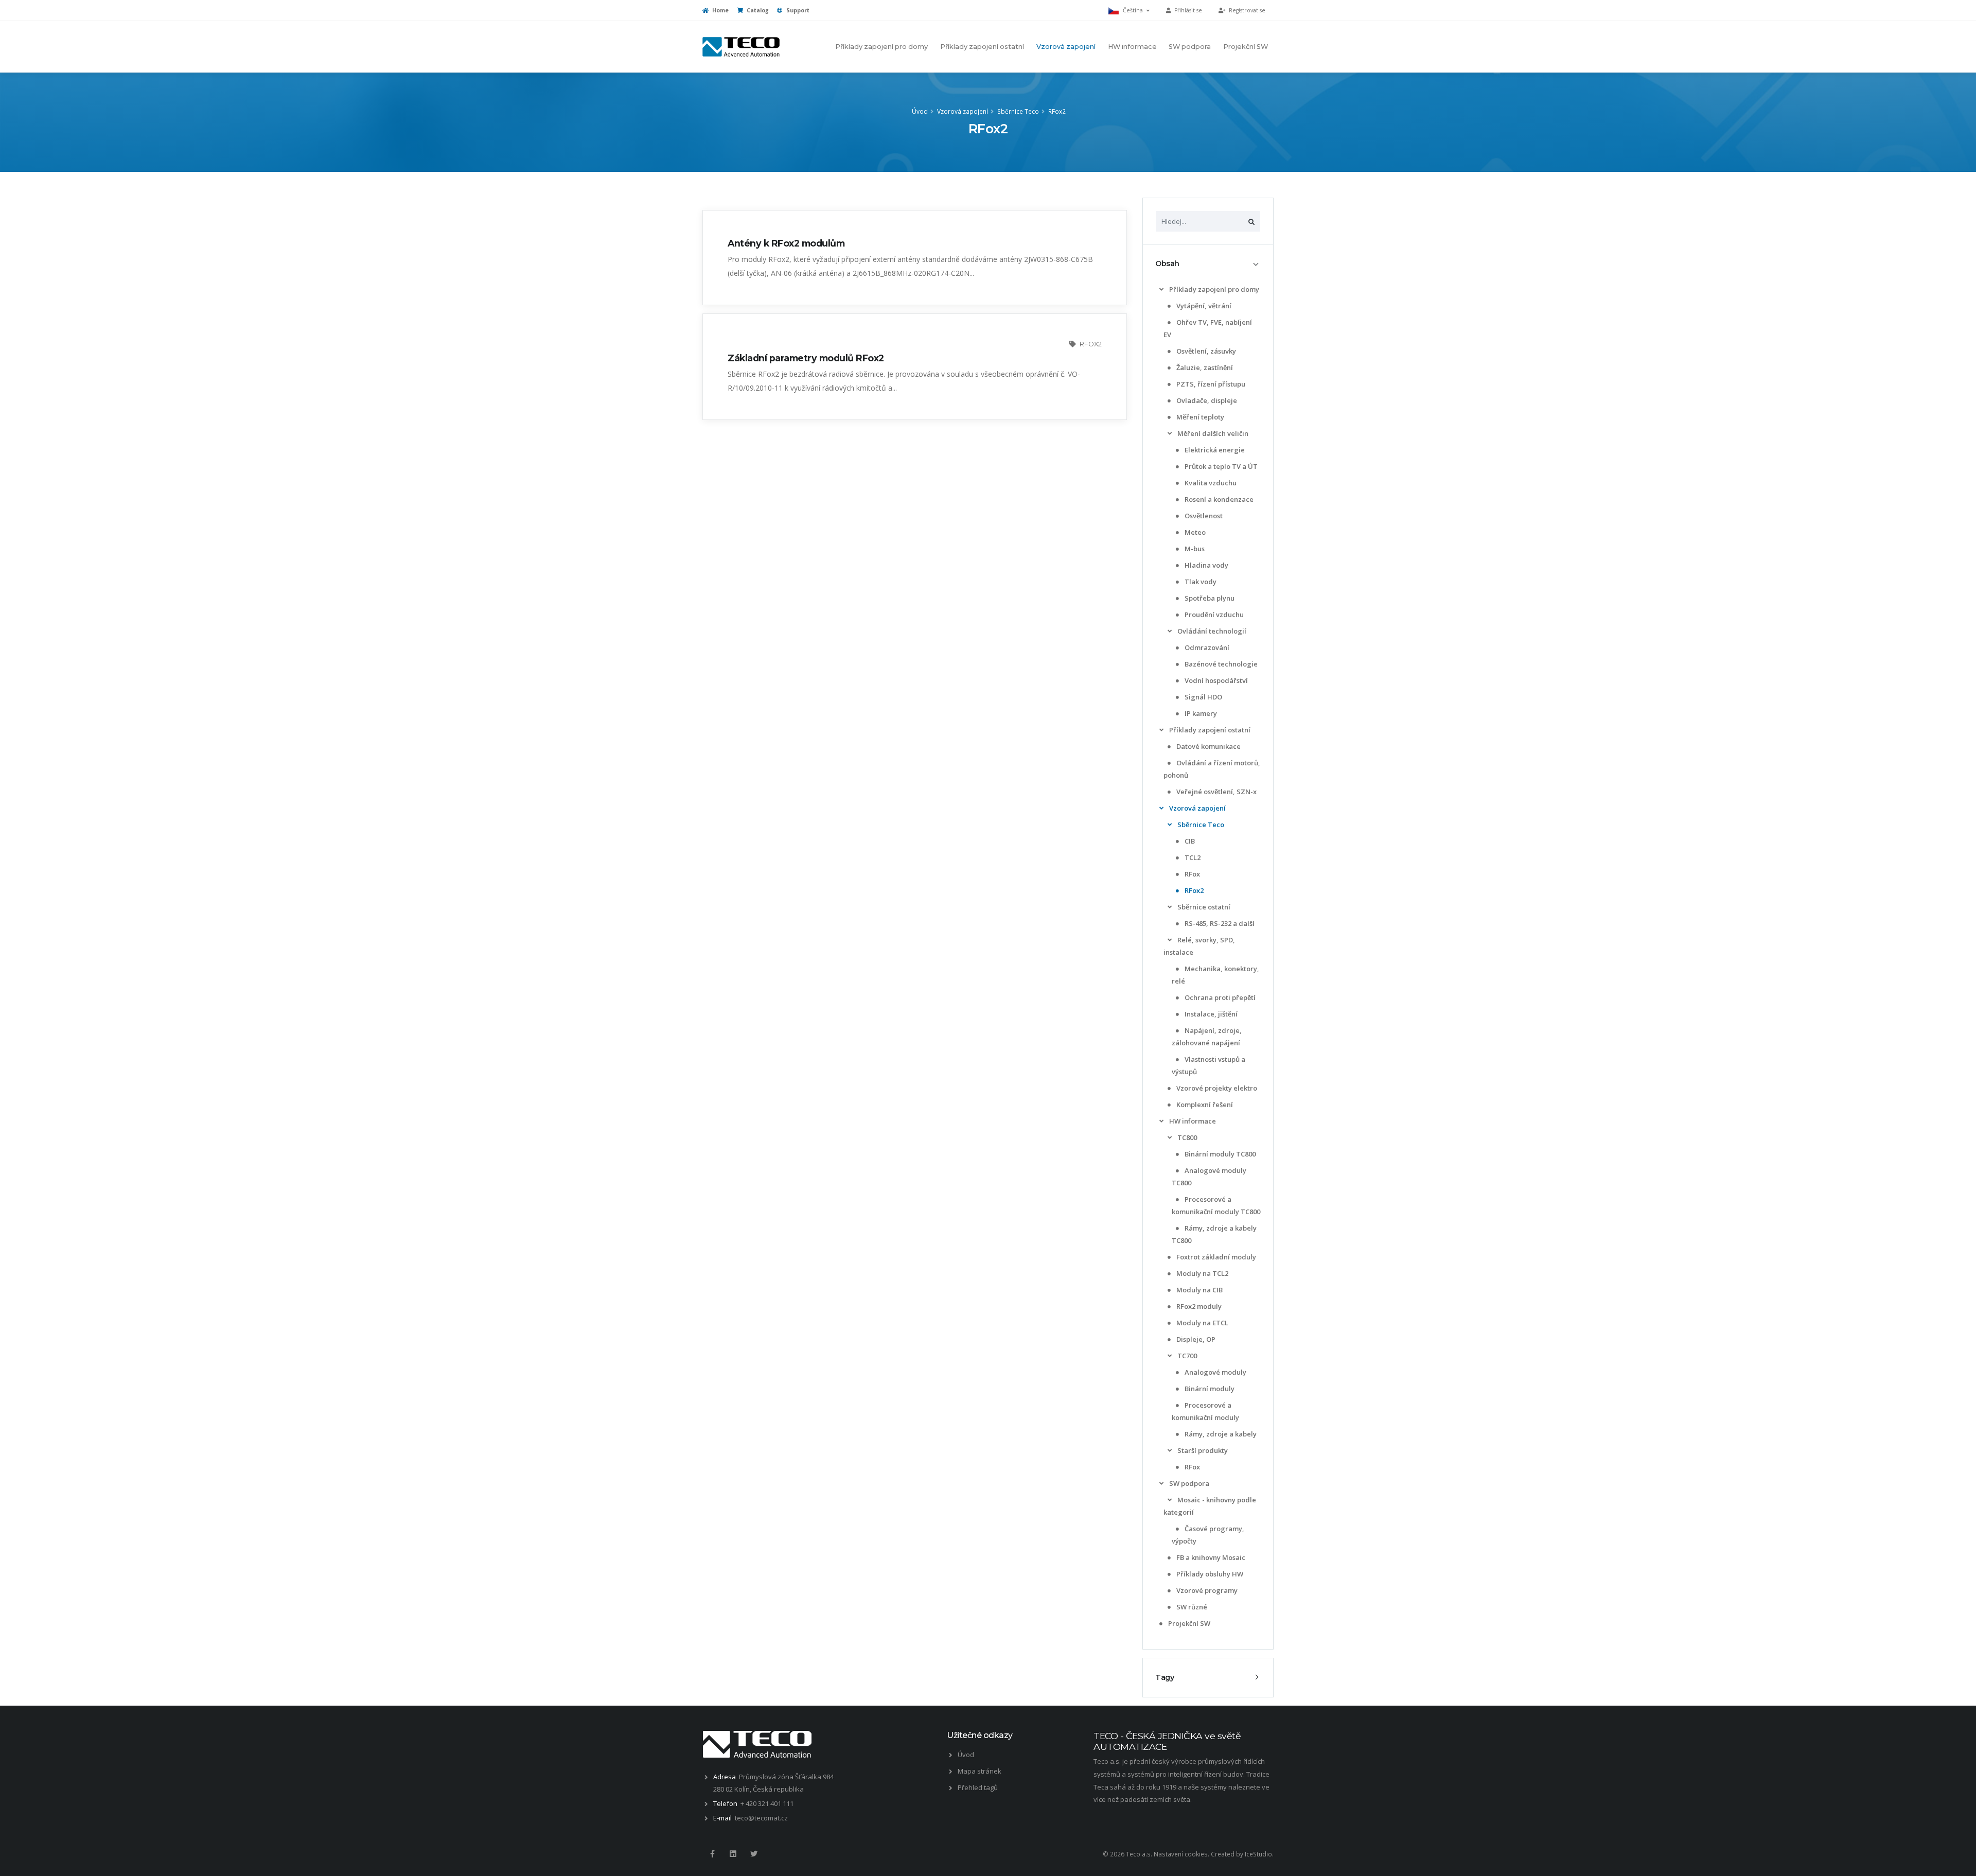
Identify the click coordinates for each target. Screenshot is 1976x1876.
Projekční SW (1246, 47)
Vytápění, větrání (1203, 306)
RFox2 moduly (1198, 1306)
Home (720, 10)
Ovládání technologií (1211, 631)
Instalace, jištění (1210, 1014)
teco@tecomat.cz (761, 1818)
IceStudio (1258, 1854)
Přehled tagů (978, 1787)
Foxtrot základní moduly (1215, 1257)
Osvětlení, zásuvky (1205, 351)
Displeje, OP (1195, 1339)
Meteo (1194, 532)
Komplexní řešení (1204, 1104)
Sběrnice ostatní (1203, 907)
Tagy (1165, 1677)
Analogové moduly (1215, 1372)
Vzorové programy (1206, 1590)
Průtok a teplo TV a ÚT (1220, 466)
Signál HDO (1203, 697)
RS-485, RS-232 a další (1219, 923)
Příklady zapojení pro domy (881, 47)
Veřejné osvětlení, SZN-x (1216, 792)
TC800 (1186, 1137)
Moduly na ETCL (1202, 1323)
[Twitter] (754, 1854)
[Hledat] (1251, 221)
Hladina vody (1206, 565)
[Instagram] (733, 1854)
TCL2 (1192, 857)
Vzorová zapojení (1066, 47)
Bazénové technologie (1220, 664)
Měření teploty (1199, 417)
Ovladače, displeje (1206, 400)
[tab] (1208, 264)
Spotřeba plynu (1209, 598)
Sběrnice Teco (1018, 111)
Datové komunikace (1208, 746)
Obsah (1167, 264)
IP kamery (1200, 713)
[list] (1161, 290)
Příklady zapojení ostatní (982, 47)
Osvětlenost (1203, 516)
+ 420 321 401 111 (767, 1803)
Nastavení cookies (1181, 1854)
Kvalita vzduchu (1210, 483)
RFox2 (1057, 111)
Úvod (920, 111)
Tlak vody (1200, 582)
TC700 (1186, 1356)
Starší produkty (1202, 1450)
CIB (1189, 841)
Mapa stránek (980, 1771)
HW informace (1132, 47)
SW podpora (1190, 47)
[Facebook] (712, 1854)
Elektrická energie (1214, 450)
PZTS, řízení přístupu (1210, 384)
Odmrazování (1206, 647)
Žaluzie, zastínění (1204, 367)
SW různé (1191, 1607)
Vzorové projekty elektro (1216, 1088)
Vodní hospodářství (1215, 680)
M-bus (1194, 549)
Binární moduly (1209, 1389)
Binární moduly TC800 (1219, 1154)
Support (797, 10)
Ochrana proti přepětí (1219, 997)
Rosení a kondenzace (1218, 499)
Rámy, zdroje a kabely (1220, 1434)
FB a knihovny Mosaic (1210, 1557)
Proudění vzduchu (1213, 615)
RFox (1192, 874)
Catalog (757, 10)
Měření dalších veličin (1212, 433)
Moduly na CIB (1199, 1290)
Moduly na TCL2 (1202, 1273)
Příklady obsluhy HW (1209, 1574)
